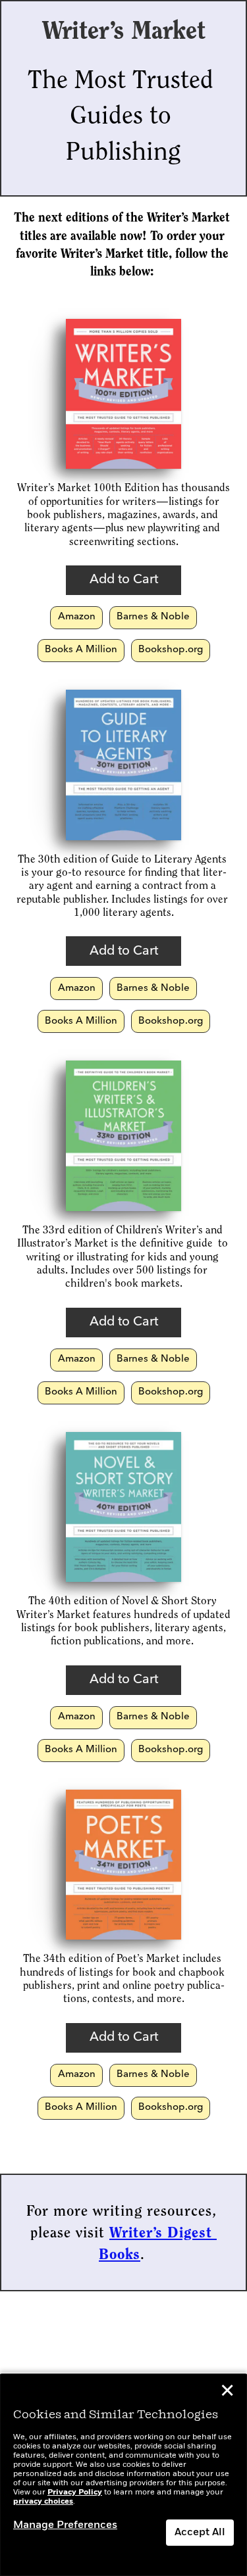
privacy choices (43, 2502)
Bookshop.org (171, 650)
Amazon (77, 617)
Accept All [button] (200, 2533)
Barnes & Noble (153, 617)
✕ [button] (227, 2393)
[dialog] (123, 2475)
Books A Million (81, 650)
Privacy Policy (75, 2493)
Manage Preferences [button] (65, 2525)
